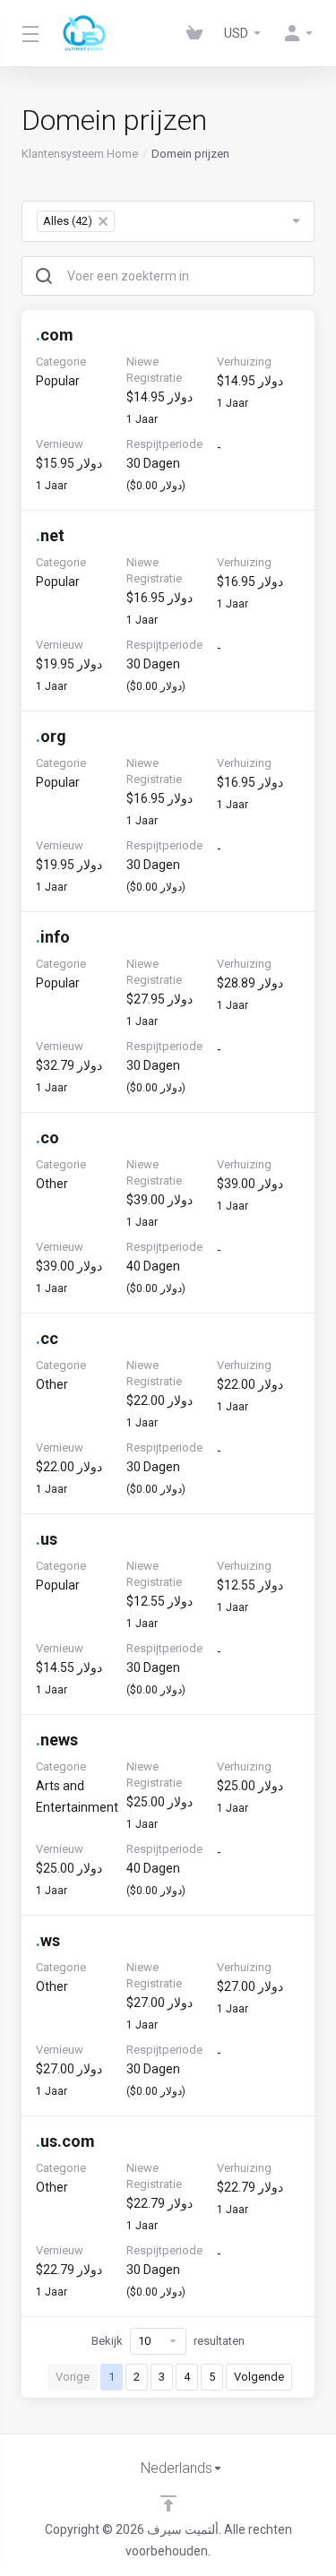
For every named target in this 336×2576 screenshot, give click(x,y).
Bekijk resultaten (168, 2341)
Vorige (73, 2377)
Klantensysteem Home (80, 154)
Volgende (259, 2377)
